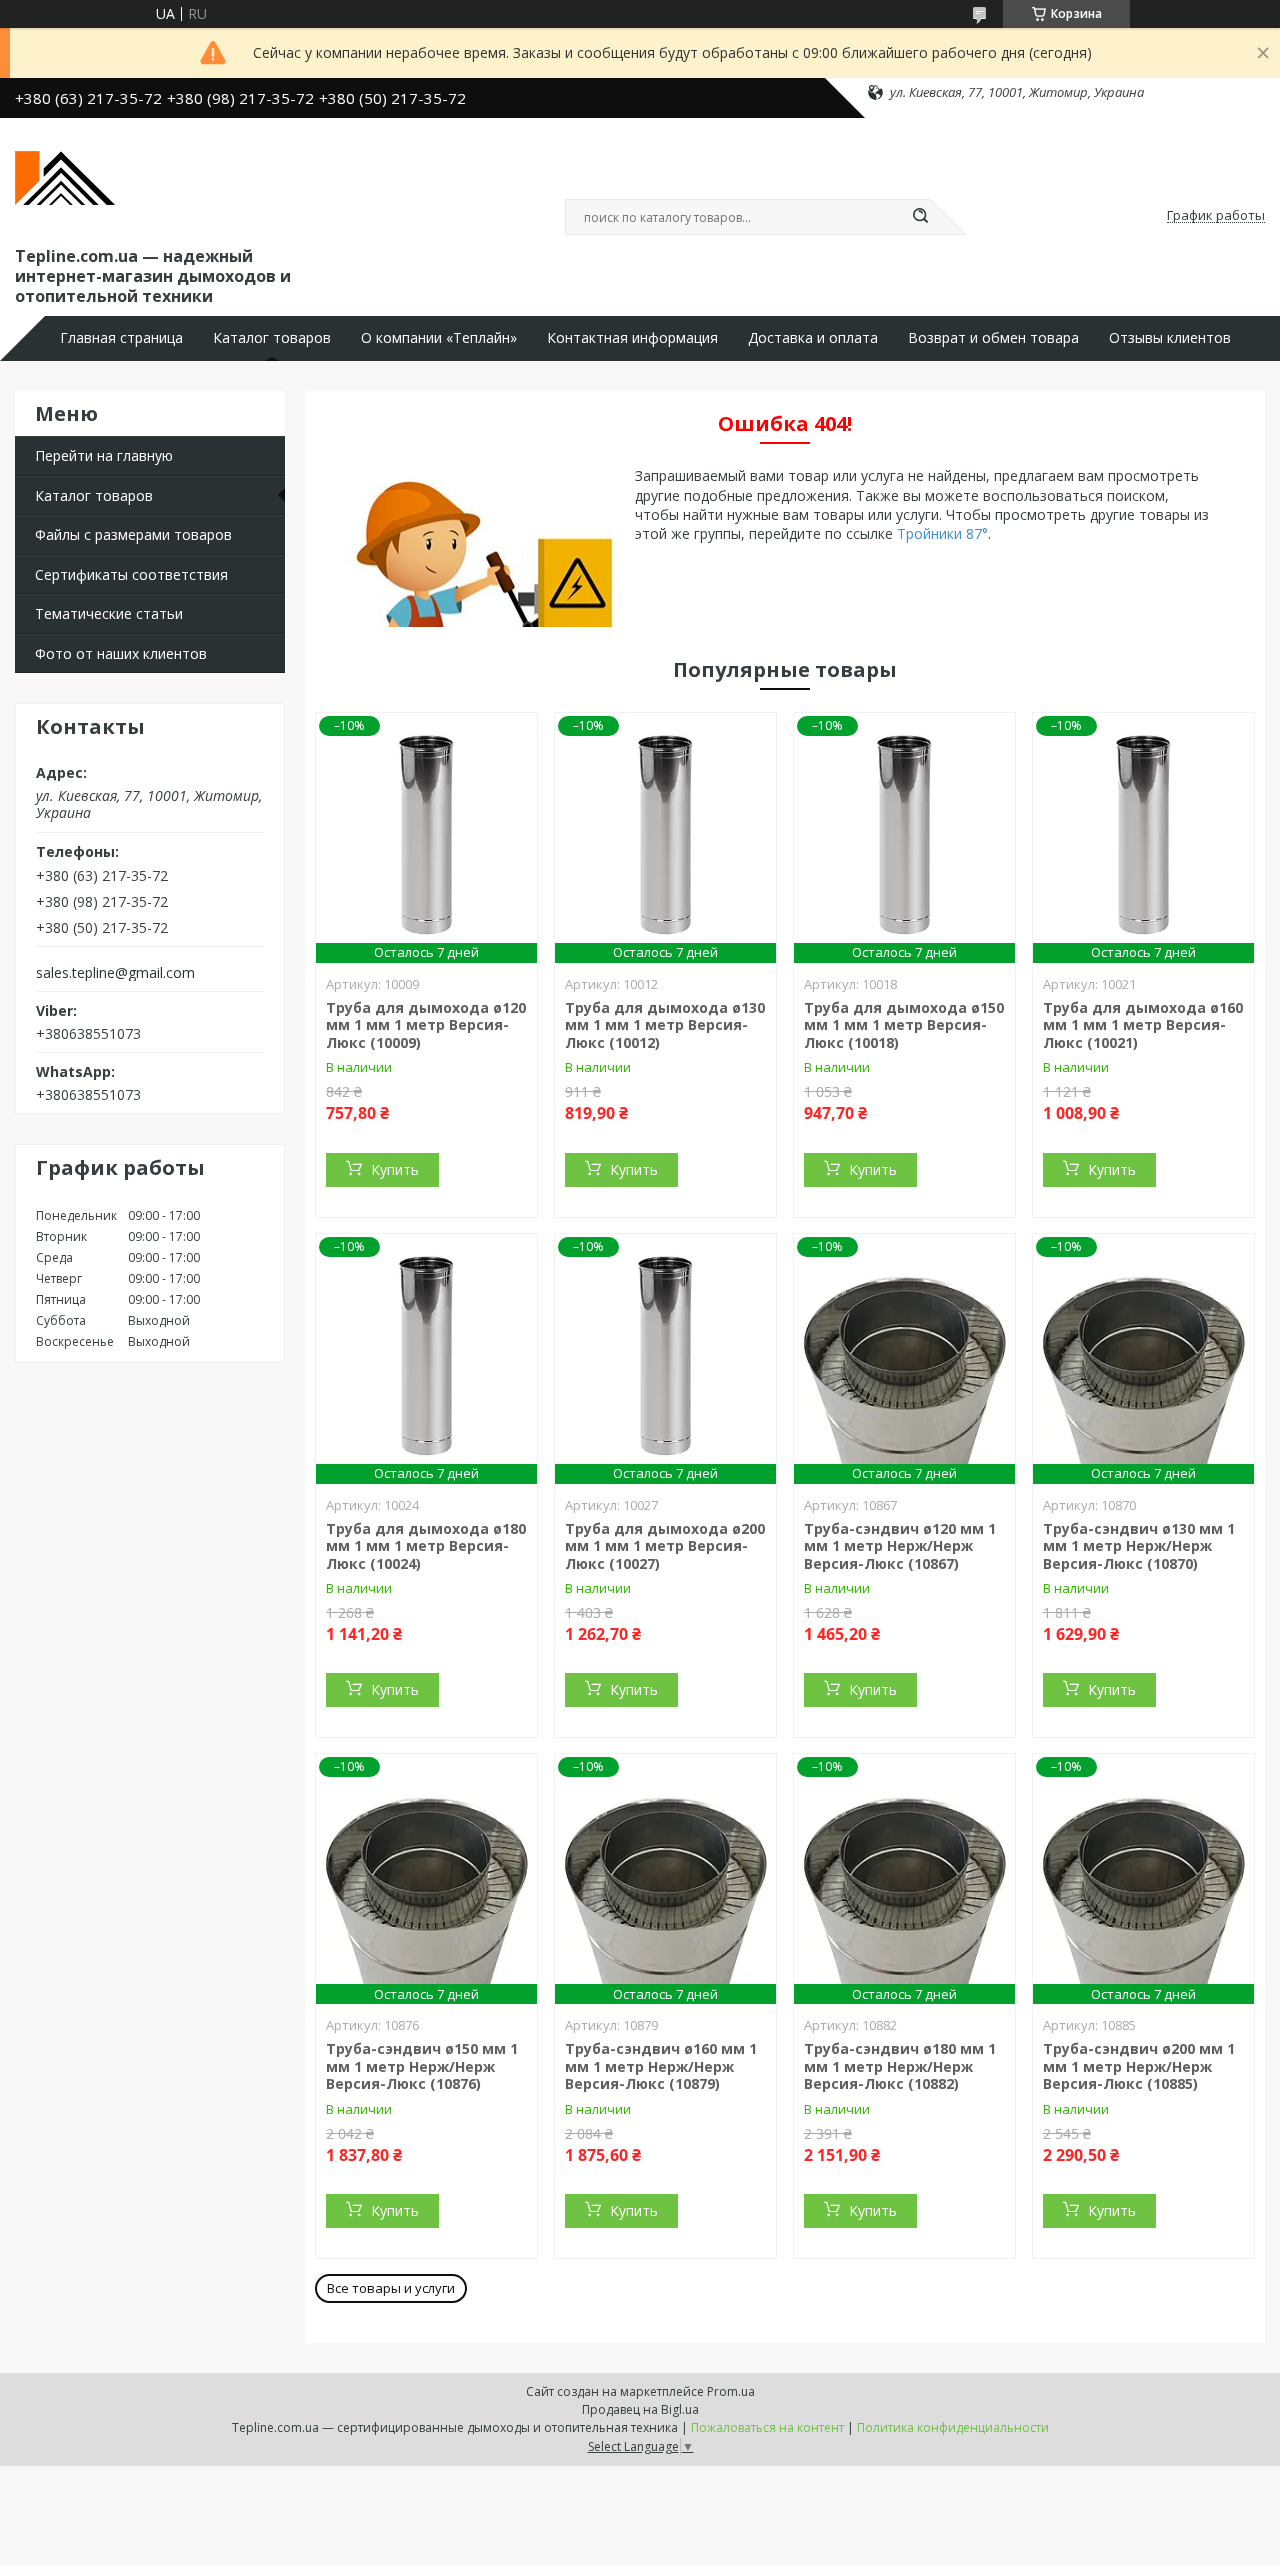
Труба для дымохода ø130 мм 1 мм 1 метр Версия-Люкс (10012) (665, 1025)
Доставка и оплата (813, 338)
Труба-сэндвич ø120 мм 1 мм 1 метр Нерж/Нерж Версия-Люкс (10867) (900, 1546)
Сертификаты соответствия (131, 574)
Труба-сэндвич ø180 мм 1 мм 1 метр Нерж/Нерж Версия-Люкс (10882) (900, 2066)
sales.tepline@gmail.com (115, 973)
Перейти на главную (104, 455)
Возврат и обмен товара (993, 338)
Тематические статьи (109, 613)
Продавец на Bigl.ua (640, 2409)
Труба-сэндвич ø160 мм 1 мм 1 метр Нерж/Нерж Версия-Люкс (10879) (661, 2066)
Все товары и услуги (391, 2288)
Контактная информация (632, 338)
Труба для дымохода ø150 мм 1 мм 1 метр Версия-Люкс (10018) (904, 1025)
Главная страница (121, 338)
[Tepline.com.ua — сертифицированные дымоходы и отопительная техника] (65, 178)
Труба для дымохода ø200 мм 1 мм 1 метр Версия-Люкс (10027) (665, 1546)
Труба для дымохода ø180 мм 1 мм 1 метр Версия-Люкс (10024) (426, 1546)
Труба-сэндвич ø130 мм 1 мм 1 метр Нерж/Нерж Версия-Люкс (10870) (1139, 1546)
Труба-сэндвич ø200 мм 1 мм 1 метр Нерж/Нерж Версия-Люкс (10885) (1139, 2066)
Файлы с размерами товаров (133, 534)
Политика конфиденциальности (953, 2427)
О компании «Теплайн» (439, 338)
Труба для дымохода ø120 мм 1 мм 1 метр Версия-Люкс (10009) (426, 1025)
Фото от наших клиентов (121, 653)
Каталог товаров (272, 338)
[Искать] (920, 217)
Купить (395, 1169)
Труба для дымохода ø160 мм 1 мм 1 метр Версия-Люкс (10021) (1143, 1025)
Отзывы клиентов (1170, 338)
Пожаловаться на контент (767, 2427)
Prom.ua (731, 2391)
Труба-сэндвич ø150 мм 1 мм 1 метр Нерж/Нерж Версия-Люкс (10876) (422, 2066)
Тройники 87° (942, 533)
